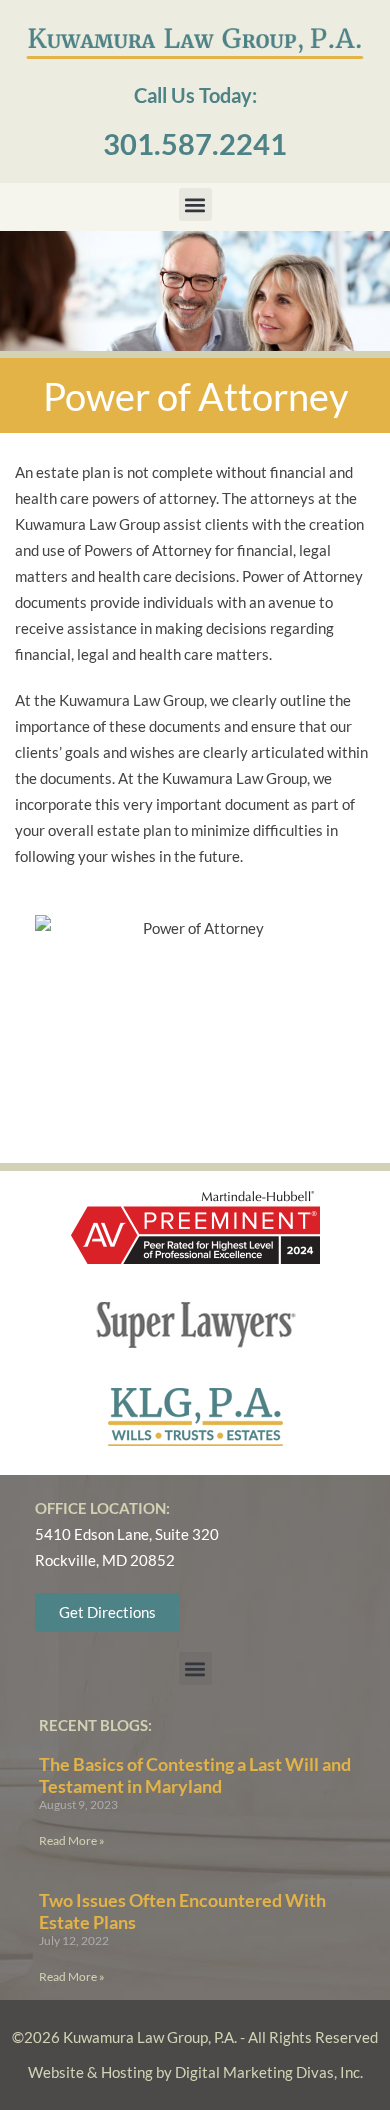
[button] (195, 204)
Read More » (72, 1840)
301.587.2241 (195, 143)
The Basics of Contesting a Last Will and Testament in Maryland (195, 1775)
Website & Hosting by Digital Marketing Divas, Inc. (195, 2072)
